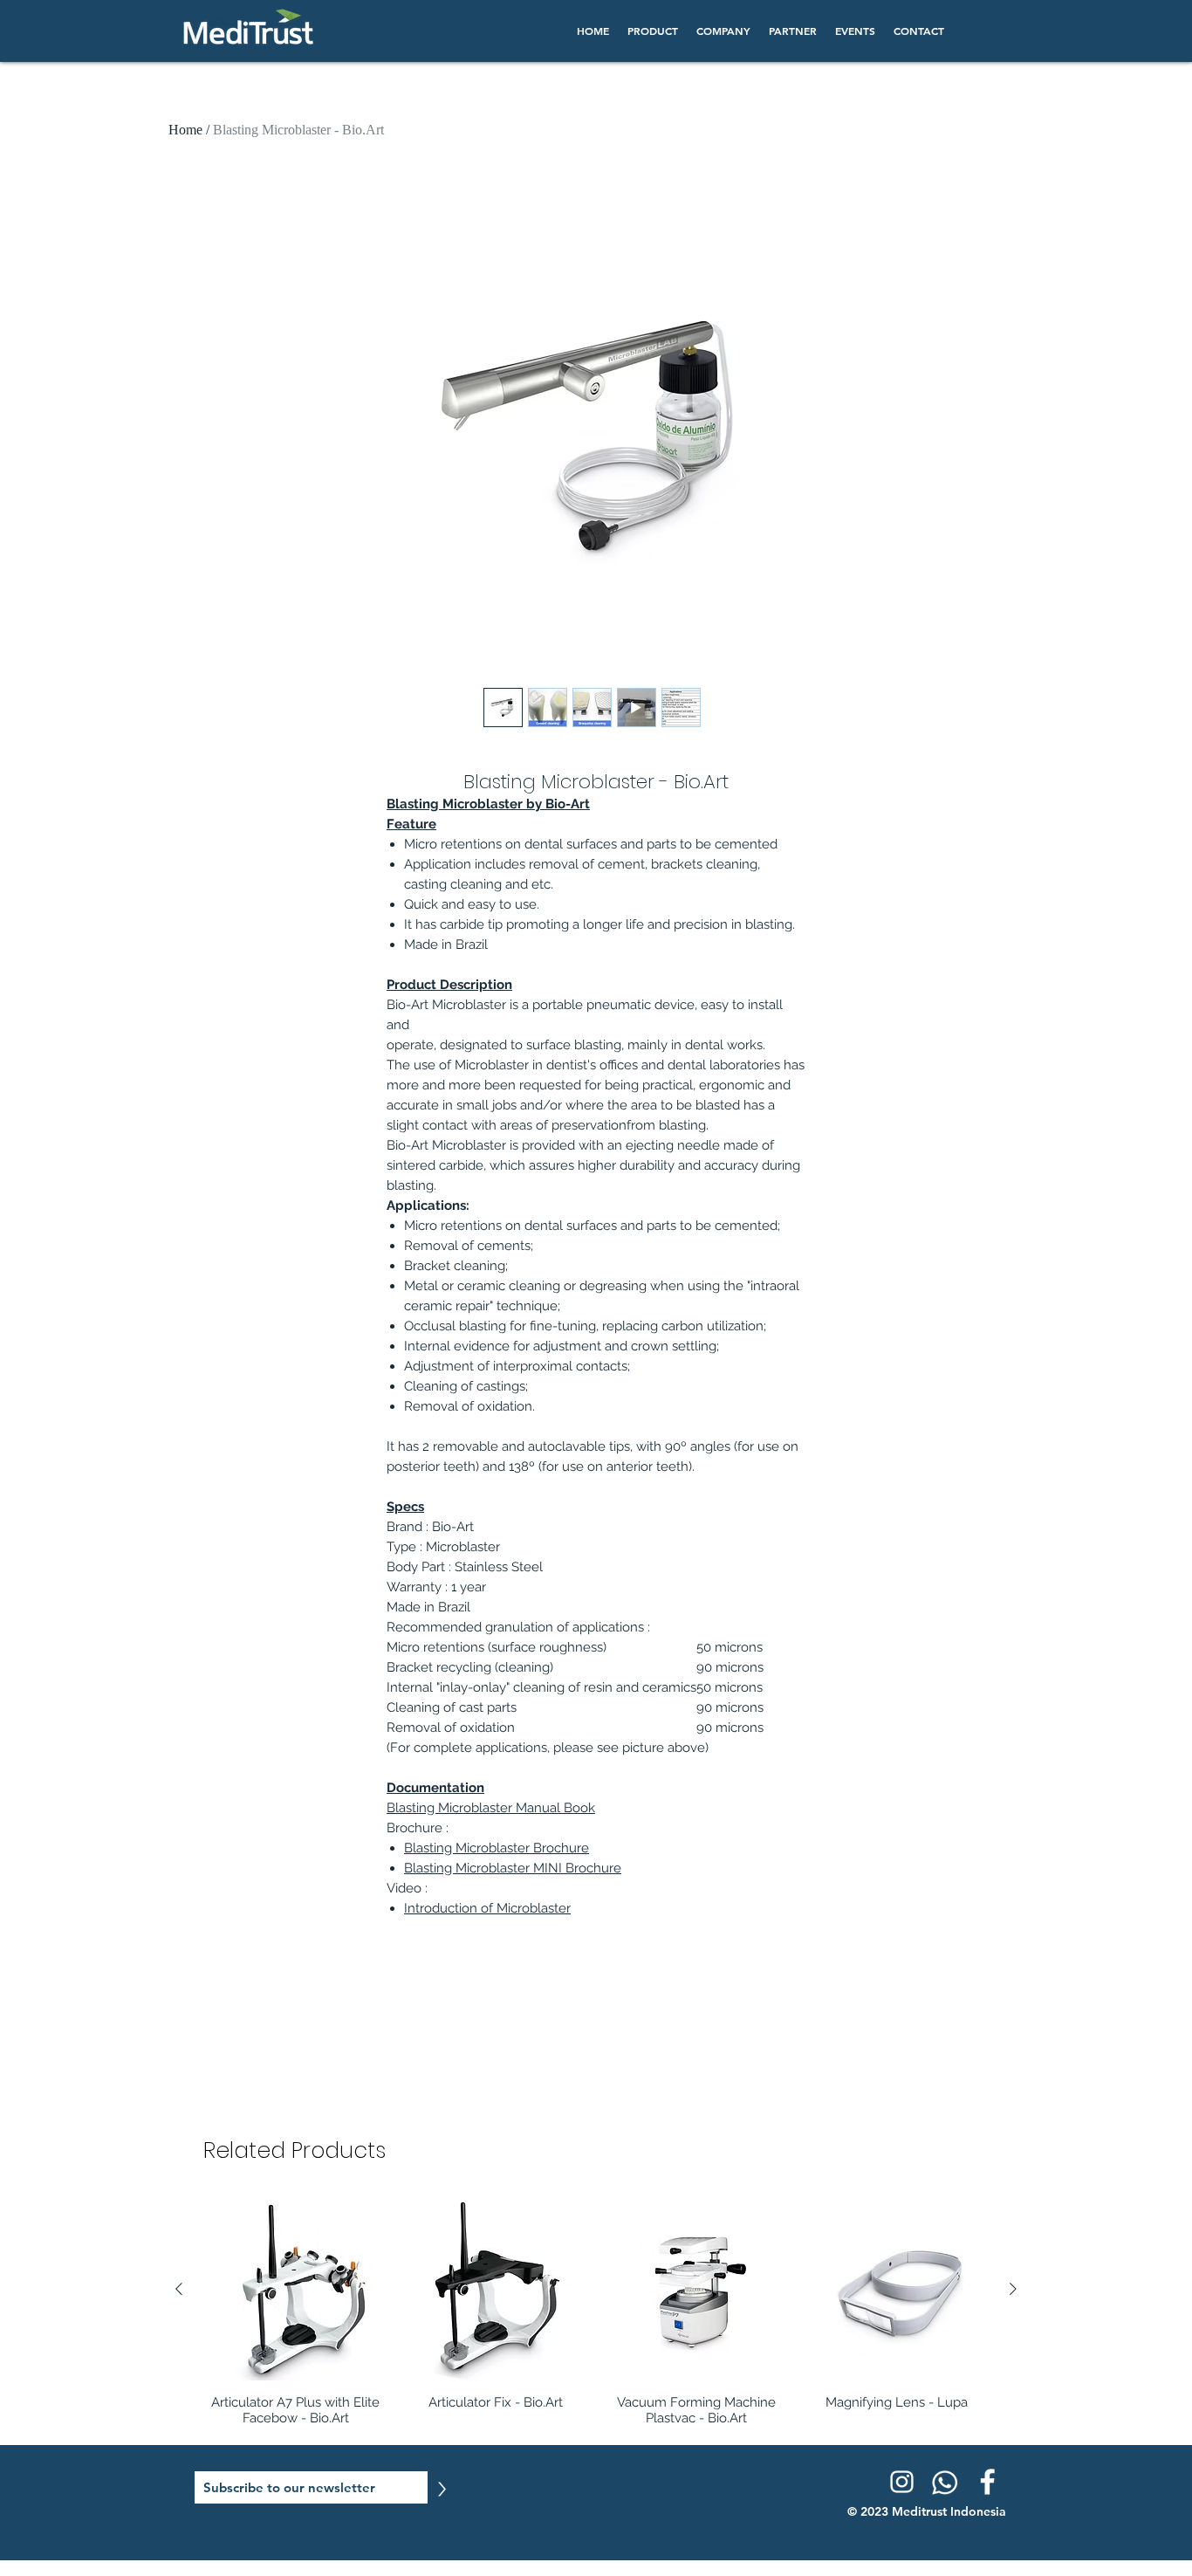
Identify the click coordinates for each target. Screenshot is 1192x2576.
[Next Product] (1013, 2289)
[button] (652, 31)
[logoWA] (944, 2482)
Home (185, 130)
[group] (596, 2312)
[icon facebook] (987, 2482)
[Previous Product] (179, 2289)
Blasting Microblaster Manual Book (491, 1808)
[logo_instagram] (901, 2482)
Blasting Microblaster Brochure (497, 1848)
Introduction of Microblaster (487, 1908)
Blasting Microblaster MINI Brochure (513, 1868)
